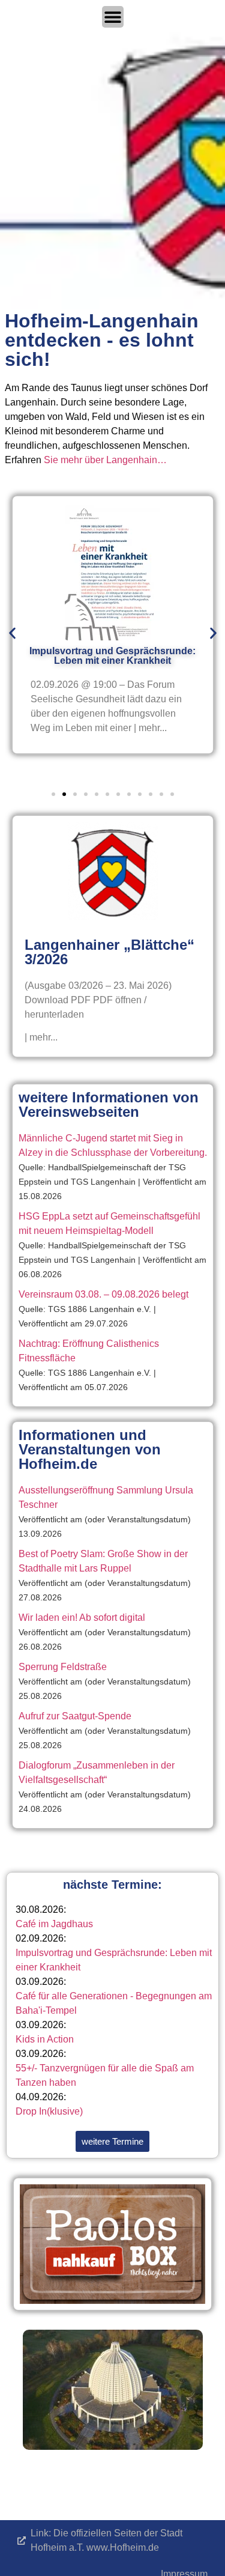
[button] (12, 633)
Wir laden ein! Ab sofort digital (82, 1618)
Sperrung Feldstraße (63, 1667)
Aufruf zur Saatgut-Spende (75, 1716)
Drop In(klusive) (49, 2111)
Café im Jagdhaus (54, 1924)
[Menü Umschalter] (113, 17)
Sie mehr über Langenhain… (105, 460)
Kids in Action (45, 2039)
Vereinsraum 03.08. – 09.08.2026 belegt (103, 1294)
